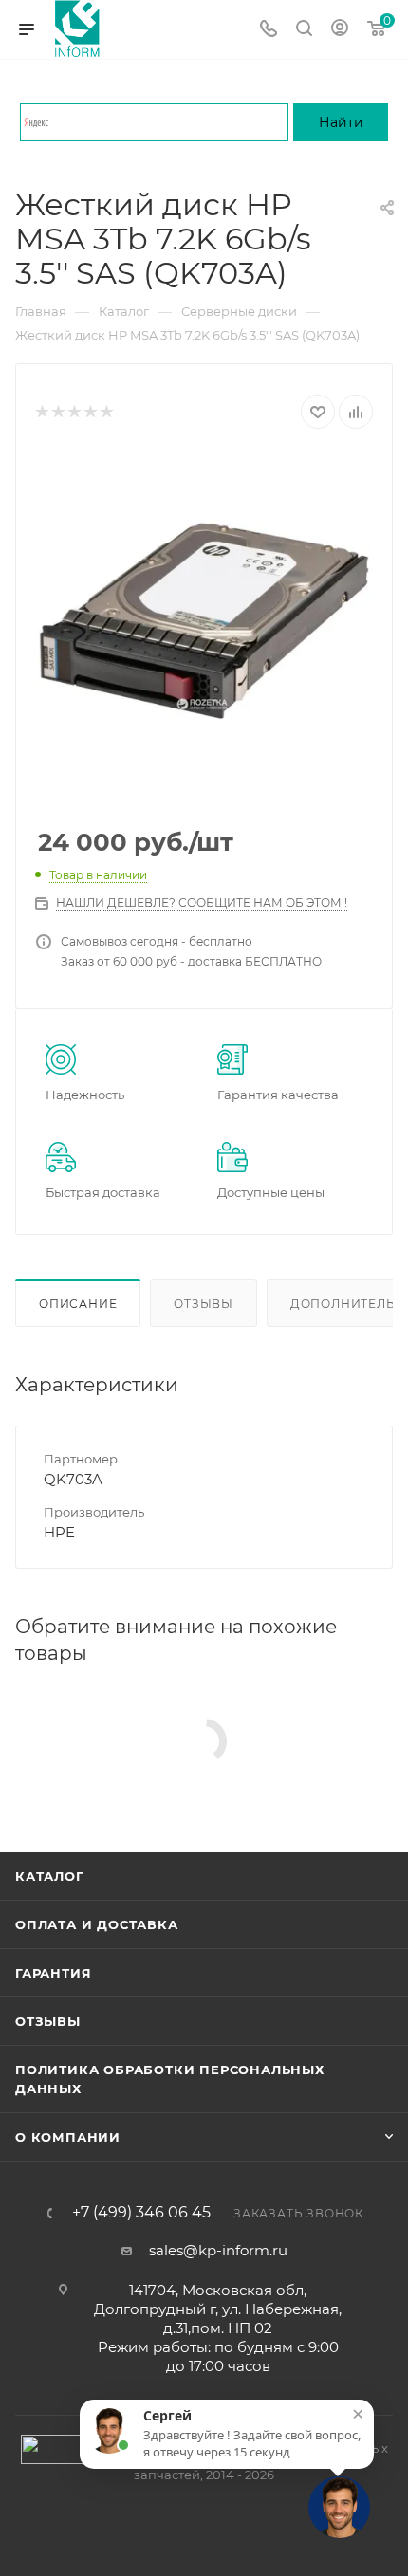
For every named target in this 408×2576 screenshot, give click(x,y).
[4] (90, 412)
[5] (106, 412)
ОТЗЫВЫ (48, 2021)
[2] (57, 412)
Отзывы (204, 1304)
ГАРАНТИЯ (53, 1973)
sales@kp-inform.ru (218, 2250)
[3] (74, 412)
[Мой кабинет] (340, 30)
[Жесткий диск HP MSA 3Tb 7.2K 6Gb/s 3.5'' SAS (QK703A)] (204, 621)
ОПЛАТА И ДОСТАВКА (97, 1924)
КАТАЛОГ (50, 1876)
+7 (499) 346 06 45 (141, 2213)
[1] (41, 412)
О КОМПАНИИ (68, 2137)
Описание (78, 1304)
